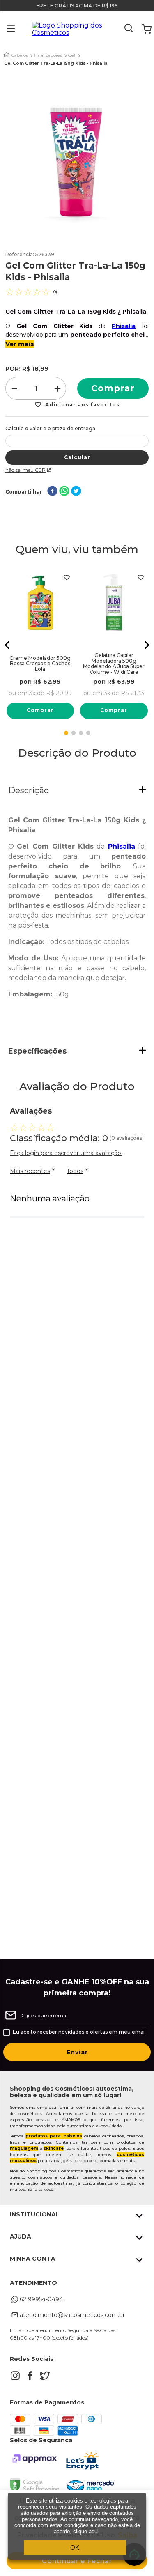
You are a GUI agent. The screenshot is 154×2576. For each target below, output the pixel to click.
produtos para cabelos (54, 2136)
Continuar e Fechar (77, 2561)
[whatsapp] (64, 492)
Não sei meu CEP (25, 470)
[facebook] (52, 492)
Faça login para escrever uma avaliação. (66, 1153)
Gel (72, 55)
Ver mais (20, 344)
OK (75, 2547)
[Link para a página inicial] (7, 55)
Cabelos (20, 55)
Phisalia (124, 326)
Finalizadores (48, 55)
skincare (54, 2148)
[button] (5, 29)
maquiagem (24, 2148)
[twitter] (76, 492)
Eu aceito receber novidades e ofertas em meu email (79, 2032)
